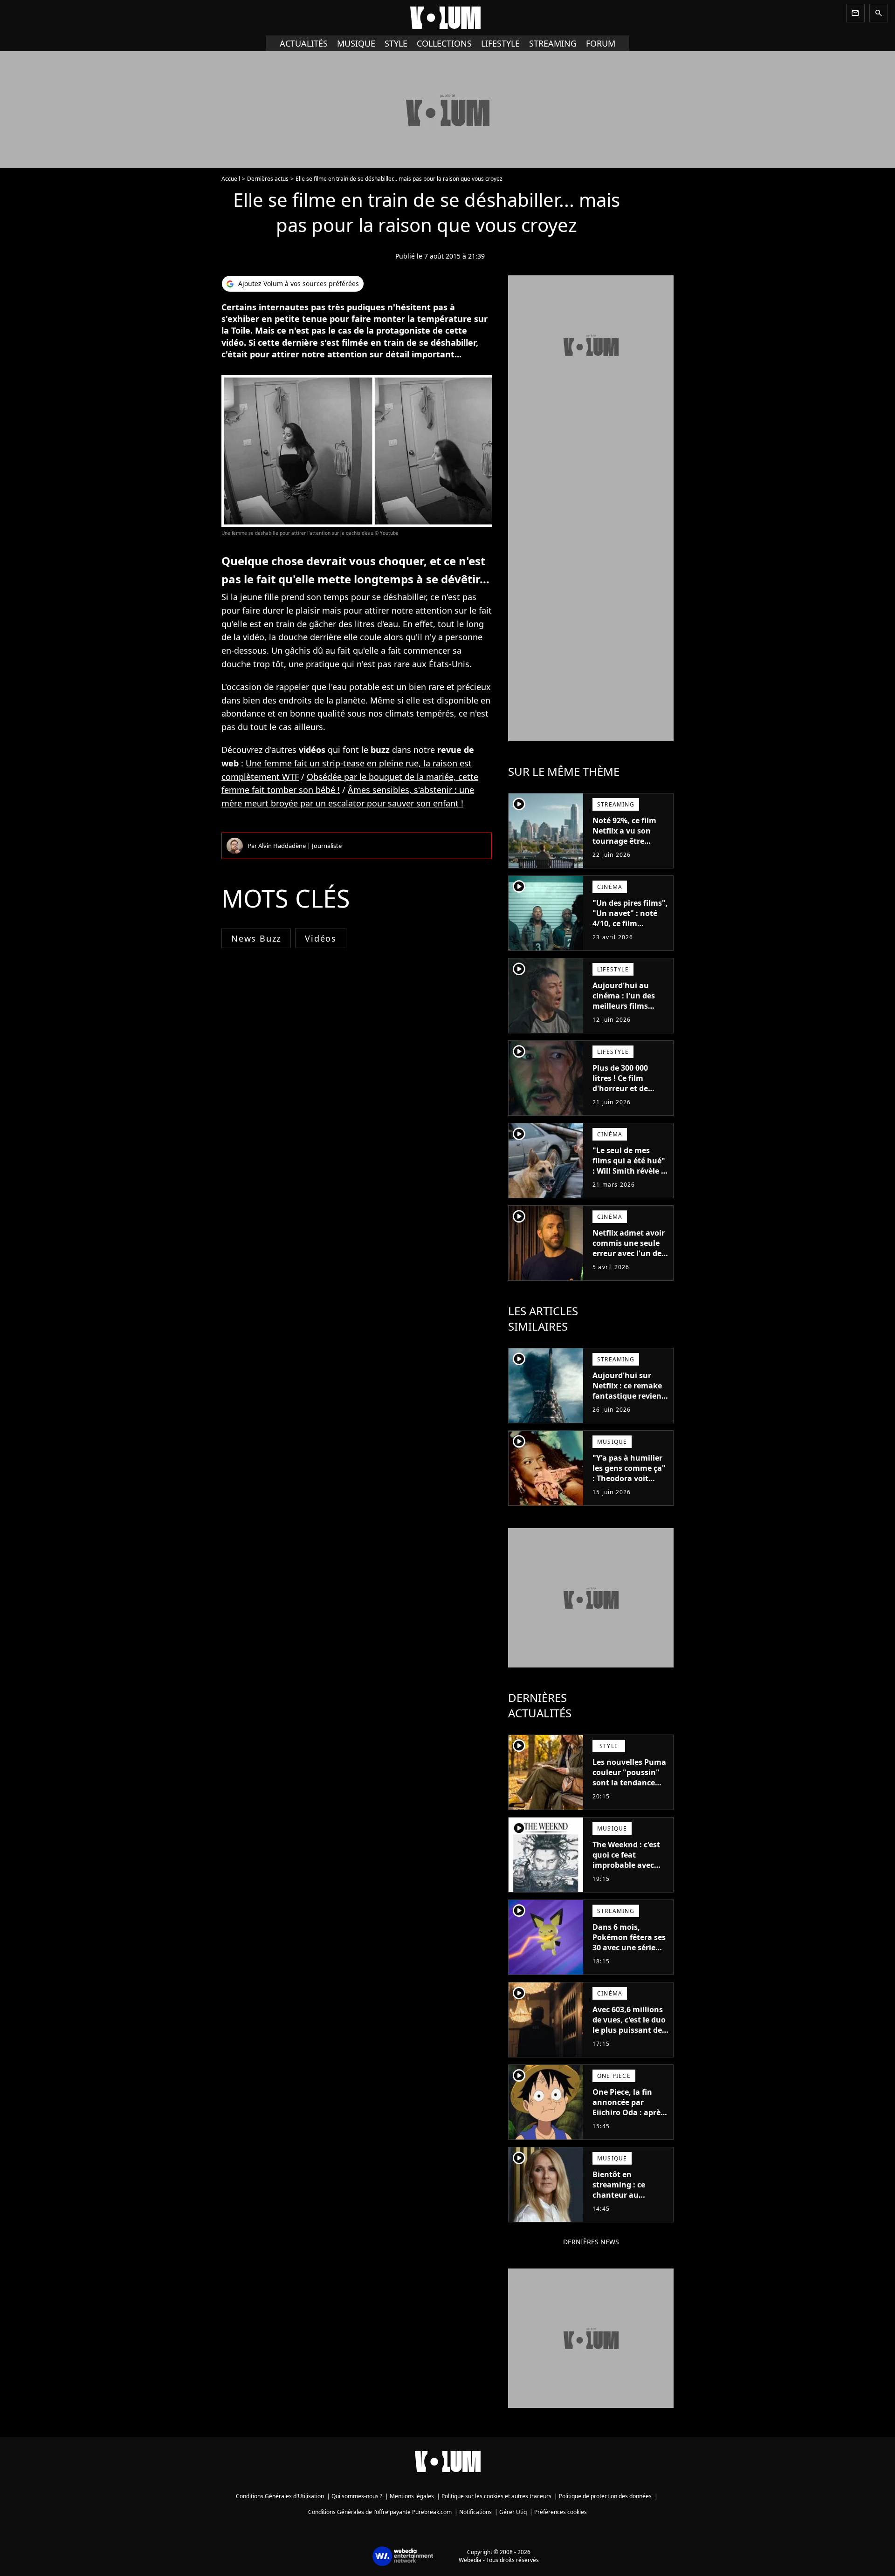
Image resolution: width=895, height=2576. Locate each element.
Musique (356, 43)
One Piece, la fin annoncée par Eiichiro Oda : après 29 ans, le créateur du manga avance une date (628, 2118)
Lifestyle (500, 43)
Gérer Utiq (513, 2512)
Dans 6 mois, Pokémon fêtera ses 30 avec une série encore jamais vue (629, 1942)
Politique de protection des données (605, 2496)
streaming (553, 43)
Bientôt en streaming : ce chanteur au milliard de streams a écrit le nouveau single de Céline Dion (629, 2205)
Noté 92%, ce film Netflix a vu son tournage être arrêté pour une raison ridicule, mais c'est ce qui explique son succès (630, 851)
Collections (444, 43)
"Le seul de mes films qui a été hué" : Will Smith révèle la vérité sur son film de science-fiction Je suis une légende (630, 1176)
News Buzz (256, 938)
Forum (601, 43)
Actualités (304, 43)
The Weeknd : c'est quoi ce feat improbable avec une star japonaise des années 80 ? (627, 1865)
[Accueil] (447, 18)
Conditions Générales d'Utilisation (280, 2496)
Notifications (475, 2512)
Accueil (231, 179)
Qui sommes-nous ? (357, 2496)
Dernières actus (268, 179)
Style (396, 43)
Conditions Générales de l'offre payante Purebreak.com (380, 2512)
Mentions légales (412, 2496)
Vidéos (321, 938)
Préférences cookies (561, 2512)
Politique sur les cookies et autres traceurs (496, 2496)
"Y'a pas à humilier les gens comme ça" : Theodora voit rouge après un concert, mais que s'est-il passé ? (629, 1483)
